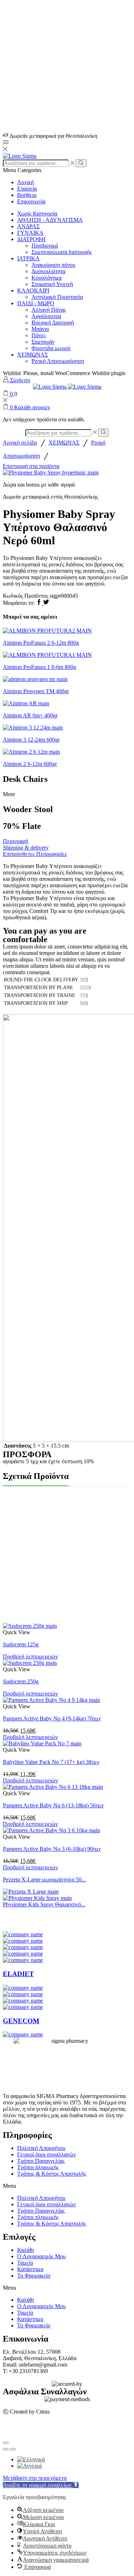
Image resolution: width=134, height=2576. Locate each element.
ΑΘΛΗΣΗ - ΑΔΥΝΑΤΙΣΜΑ (50, 220)
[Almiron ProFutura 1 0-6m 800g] (47, 655)
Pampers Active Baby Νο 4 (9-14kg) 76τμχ (52, 1718)
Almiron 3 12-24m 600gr (31, 740)
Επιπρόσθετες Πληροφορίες (35, 854)
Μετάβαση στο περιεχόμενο (35, 2478)
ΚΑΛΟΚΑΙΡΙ (33, 290)
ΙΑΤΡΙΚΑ (28, 258)
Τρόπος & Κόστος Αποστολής (52, 2174)
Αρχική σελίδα (20, 443)
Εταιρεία (27, 189)
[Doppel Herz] (23, 1954)
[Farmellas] (23, 2001)
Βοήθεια (27, 195)
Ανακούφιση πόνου (53, 265)
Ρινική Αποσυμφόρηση (58, 361)
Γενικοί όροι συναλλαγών (46, 2154)
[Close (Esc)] (6, 2443)
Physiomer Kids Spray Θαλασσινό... (44, 1904)
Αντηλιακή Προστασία (57, 297)
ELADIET (18, 1974)
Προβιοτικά (45, 246)
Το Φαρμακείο (34, 2276)
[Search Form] (81, 163)
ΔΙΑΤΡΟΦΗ (31, 239)
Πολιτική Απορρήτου (41, 2148)
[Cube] (23, 1947)
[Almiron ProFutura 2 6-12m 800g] (47, 631)
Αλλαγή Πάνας (49, 310)
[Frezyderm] (23, 2007)
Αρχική (26, 182)
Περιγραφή (16, 841)
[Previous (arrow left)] (6, 2449)
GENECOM (21, 2021)
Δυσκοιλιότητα (48, 271)
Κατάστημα (30, 2269)
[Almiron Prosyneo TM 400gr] (35, 679)
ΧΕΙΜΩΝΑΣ (33, 355)
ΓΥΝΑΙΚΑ (30, 233)
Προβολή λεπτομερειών (30, 1656)
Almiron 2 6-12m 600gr (30, 764)
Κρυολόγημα (46, 278)
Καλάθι (26, 2250)
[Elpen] (23, 1988)
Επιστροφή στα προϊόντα (31, 466)
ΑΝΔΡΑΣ (28, 226)
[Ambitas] (23, 1934)
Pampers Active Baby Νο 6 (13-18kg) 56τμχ (53, 1805)
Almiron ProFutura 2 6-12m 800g (41, 643)
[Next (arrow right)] (13, 2449)
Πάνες (39, 335)
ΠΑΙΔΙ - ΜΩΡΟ (36, 303)
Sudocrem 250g (21, 1681)
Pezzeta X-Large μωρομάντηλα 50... (44, 1879)
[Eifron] (23, 1960)
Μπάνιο (40, 329)
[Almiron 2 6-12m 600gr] (31, 752)
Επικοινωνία (31, 201)
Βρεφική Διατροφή (53, 323)
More (9, 794)
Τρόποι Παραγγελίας (41, 2161)
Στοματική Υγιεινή (52, 284)
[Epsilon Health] (23, 1994)
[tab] (67, 841)
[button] (67, 2186)
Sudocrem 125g (21, 1644)
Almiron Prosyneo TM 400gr (36, 691)
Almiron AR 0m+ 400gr (30, 715)
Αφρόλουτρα (46, 316)
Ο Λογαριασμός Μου (41, 2256)
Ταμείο (25, 2263)
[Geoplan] (23, 2034)
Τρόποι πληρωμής (38, 2167)
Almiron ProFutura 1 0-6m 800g (39, 667)
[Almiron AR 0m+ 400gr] (26, 703)
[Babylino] (23, 1941)
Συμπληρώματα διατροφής (62, 252)
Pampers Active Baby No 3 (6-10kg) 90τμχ (52, 1849)
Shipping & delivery (26, 848)
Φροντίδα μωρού (51, 348)
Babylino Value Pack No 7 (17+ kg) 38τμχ (51, 1762)
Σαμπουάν (43, 342)
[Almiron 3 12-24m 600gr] (33, 728)
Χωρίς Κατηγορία (37, 214)
